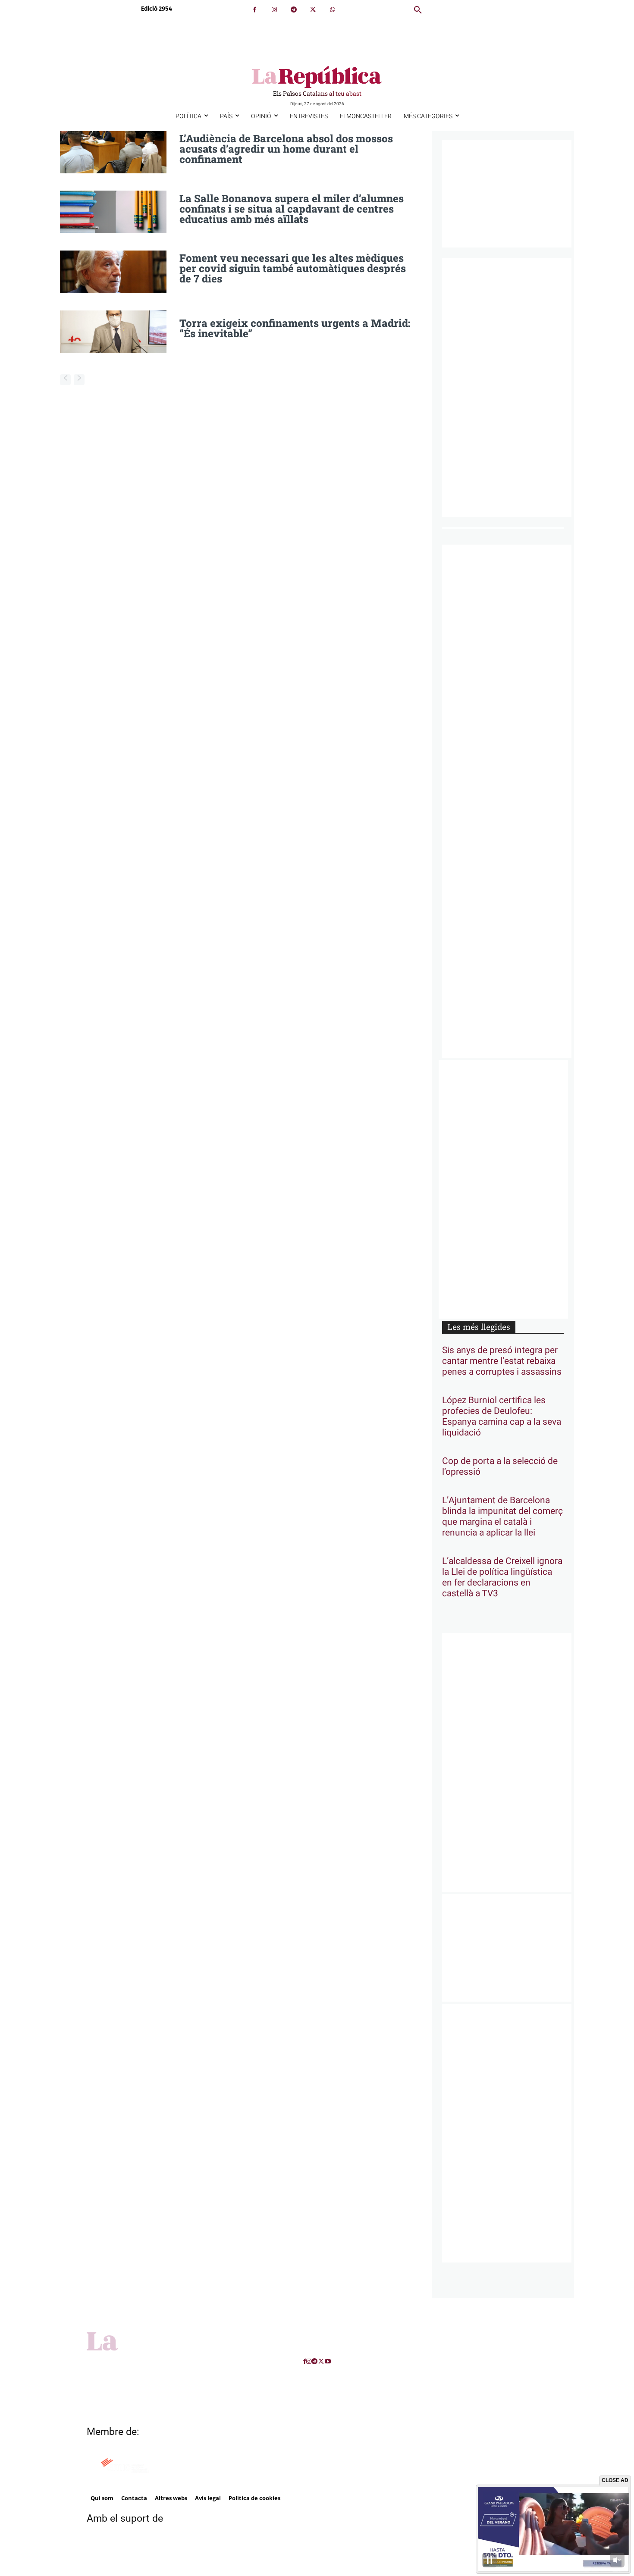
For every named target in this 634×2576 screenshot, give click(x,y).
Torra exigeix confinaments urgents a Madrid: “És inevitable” (295, 328)
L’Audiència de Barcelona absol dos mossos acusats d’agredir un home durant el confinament (286, 149)
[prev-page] (65, 380)
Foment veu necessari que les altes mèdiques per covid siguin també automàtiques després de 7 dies (293, 268)
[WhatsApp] (332, 10)
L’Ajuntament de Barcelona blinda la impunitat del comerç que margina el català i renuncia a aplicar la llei (502, 1517)
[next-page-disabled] (79, 380)
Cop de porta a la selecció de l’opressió (500, 1467)
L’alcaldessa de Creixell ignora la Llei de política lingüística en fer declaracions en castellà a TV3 (502, 1577)
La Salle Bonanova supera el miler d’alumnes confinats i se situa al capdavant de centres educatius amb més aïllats (292, 209)
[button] (418, 10)
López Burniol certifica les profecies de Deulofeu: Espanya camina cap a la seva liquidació (502, 1416)
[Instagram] (274, 10)
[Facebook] (255, 10)
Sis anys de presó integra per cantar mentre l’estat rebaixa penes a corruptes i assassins (502, 1361)
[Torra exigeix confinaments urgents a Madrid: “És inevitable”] (113, 332)
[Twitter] (313, 10)
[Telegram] (293, 10)
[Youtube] (328, 2361)
